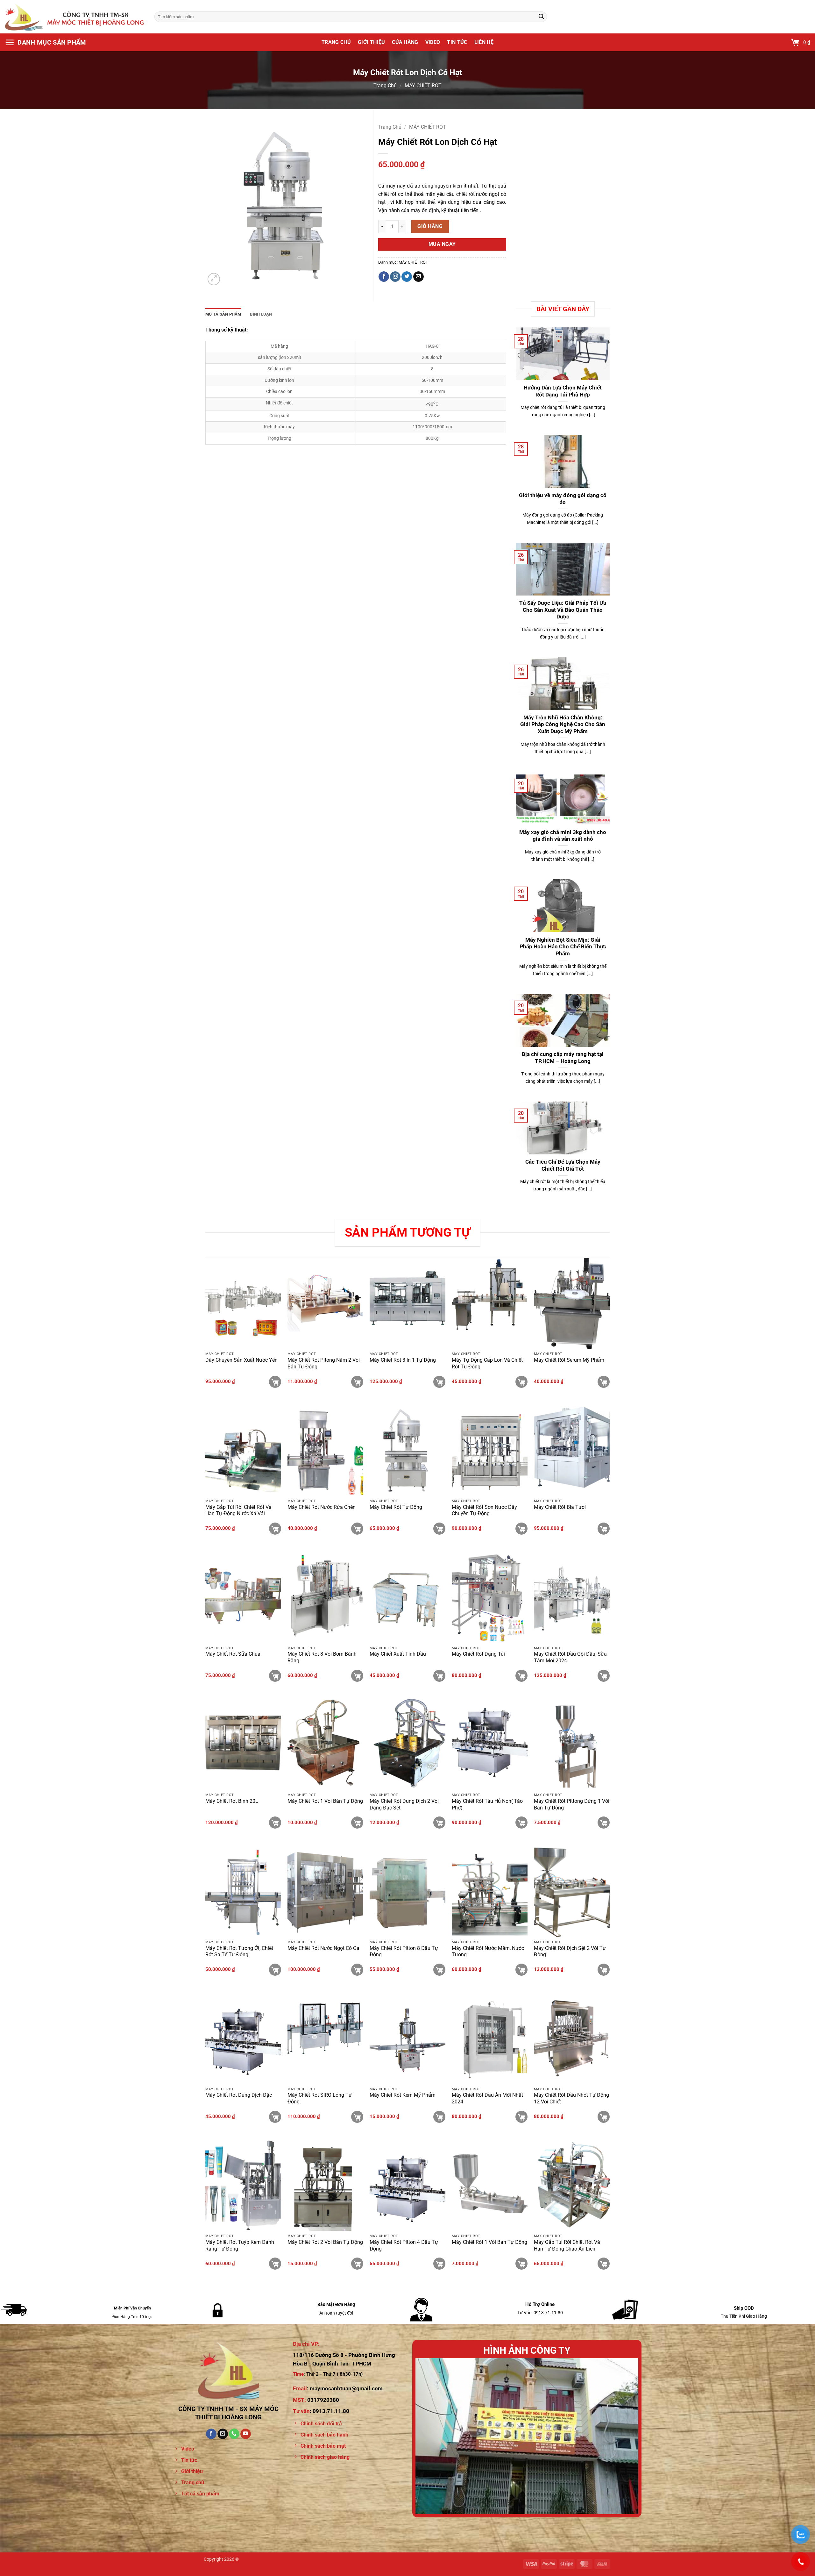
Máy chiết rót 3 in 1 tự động (403, 1360)
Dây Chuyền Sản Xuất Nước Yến (241, 1360)
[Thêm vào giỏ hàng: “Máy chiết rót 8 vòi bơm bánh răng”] (357, 1676)
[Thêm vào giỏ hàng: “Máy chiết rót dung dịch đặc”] (275, 2117)
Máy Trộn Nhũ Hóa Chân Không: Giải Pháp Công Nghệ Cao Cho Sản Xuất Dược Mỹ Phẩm (563, 724)
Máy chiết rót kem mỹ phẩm (403, 2095)
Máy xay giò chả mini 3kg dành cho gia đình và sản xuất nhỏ (563, 836)
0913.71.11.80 (331, 2411)
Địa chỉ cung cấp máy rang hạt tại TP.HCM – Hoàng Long (563, 1058)
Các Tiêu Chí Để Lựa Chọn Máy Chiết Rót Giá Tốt (563, 1165)
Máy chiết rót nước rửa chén (322, 1507)
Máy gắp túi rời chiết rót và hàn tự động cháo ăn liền (567, 2245)
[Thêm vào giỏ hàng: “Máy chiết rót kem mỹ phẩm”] (439, 2117)
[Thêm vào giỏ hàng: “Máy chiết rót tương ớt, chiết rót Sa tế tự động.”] (275, 1970)
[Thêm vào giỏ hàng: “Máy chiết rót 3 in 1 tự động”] (439, 1382)
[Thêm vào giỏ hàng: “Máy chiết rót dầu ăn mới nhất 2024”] (521, 2117)
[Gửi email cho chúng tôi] (418, 277)
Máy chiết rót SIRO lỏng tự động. (320, 2098)
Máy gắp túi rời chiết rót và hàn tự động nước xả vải (238, 1510)
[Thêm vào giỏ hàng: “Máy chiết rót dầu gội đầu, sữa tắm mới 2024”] (604, 1676)
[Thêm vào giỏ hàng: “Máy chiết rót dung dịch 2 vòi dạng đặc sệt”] (439, 1823)
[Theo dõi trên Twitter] (407, 277)
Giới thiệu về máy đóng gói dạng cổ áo (563, 499)
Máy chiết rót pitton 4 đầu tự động (404, 2245)
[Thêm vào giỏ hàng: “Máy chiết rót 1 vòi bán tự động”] (357, 1823)
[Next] (626, 2436)
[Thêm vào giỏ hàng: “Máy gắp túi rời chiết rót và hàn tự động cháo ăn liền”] (604, 2264)
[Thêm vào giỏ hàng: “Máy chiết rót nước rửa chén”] (357, 1529)
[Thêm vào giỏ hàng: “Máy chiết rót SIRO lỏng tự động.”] (357, 2117)
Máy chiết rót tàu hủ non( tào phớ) (487, 1804)
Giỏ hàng (430, 226)
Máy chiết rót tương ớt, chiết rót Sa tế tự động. (239, 1952)
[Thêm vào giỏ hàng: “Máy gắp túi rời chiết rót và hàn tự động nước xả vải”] (275, 1529)
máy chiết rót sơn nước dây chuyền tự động (484, 1510)
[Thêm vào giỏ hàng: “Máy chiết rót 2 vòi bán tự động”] (357, 2264)
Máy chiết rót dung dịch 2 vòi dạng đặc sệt (404, 1804)
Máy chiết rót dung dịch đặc (239, 2095)
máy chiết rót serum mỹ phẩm (569, 1360)
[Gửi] (541, 17)
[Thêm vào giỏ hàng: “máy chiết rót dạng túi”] (521, 1676)
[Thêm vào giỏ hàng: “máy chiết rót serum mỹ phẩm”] (604, 1382)
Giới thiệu (371, 42)
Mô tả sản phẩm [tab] (223, 314)
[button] (46, 42)
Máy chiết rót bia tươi (560, 1507)
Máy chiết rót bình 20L (232, 1801)
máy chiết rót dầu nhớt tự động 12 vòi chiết (571, 2098)
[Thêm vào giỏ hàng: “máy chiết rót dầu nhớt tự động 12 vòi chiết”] (604, 2117)
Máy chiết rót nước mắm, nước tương (488, 1952)
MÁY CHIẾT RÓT (423, 86)
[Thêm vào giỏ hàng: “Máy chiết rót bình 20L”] (275, 1823)
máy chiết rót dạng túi (478, 1654)
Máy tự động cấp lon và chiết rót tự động (487, 1363)
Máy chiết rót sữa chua (233, 1654)
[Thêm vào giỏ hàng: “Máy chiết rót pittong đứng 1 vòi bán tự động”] (604, 1823)
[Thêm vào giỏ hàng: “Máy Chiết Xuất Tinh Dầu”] (439, 1676)
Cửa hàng (405, 42)
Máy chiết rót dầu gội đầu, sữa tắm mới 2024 (570, 1657)
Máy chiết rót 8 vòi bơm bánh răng (322, 1657)
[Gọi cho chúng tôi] (234, 2434)
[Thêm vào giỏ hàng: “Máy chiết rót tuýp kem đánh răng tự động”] (275, 2264)
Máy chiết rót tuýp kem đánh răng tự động (240, 2245)
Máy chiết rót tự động (396, 1507)
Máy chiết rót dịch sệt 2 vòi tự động (570, 1952)
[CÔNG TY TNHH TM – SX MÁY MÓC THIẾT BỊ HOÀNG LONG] (75, 17)
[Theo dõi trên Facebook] (384, 277)
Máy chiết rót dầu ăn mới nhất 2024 (487, 2098)
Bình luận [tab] (261, 314)
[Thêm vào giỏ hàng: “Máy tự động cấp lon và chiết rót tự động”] (521, 1382)
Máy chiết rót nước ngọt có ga (323, 1948)
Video (433, 42)
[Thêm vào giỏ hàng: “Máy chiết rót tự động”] (439, 1529)
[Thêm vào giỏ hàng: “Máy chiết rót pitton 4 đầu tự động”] (439, 2264)
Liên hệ (484, 42)
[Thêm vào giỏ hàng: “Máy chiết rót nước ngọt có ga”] (357, 1970)
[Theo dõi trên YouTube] (246, 2434)
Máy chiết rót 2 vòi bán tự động (325, 2242)
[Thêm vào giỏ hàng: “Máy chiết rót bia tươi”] (604, 1529)
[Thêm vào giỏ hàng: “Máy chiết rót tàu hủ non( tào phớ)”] (521, 1823)
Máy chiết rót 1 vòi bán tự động (325, 1801)
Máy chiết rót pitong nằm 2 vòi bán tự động (324, 1363)
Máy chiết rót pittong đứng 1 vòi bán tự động (572, 1804)
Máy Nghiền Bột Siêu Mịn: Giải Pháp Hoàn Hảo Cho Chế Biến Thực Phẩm (563, 947)
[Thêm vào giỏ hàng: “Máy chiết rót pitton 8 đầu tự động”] (439, 1970)
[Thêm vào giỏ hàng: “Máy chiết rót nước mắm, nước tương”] (521, 1970)
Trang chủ (336, 42)
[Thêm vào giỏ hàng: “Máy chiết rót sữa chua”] (275, 1676)
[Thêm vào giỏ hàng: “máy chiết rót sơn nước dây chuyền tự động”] (521, 1529)
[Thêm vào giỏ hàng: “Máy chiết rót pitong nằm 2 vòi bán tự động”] (357, 1382)
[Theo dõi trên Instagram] (395, 277)
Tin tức (457, 42)
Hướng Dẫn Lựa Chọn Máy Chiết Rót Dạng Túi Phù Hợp (563, 391)
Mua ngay (442, 244)
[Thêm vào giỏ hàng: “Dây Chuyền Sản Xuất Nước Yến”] (275, 1382)
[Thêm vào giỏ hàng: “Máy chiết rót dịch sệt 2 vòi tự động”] (604, 1970)
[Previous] (428, 2436)
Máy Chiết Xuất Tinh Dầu (398, 1654)
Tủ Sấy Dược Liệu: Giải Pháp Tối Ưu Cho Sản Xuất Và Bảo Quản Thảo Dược (563, 610)
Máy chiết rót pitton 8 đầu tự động (404, 1952)
